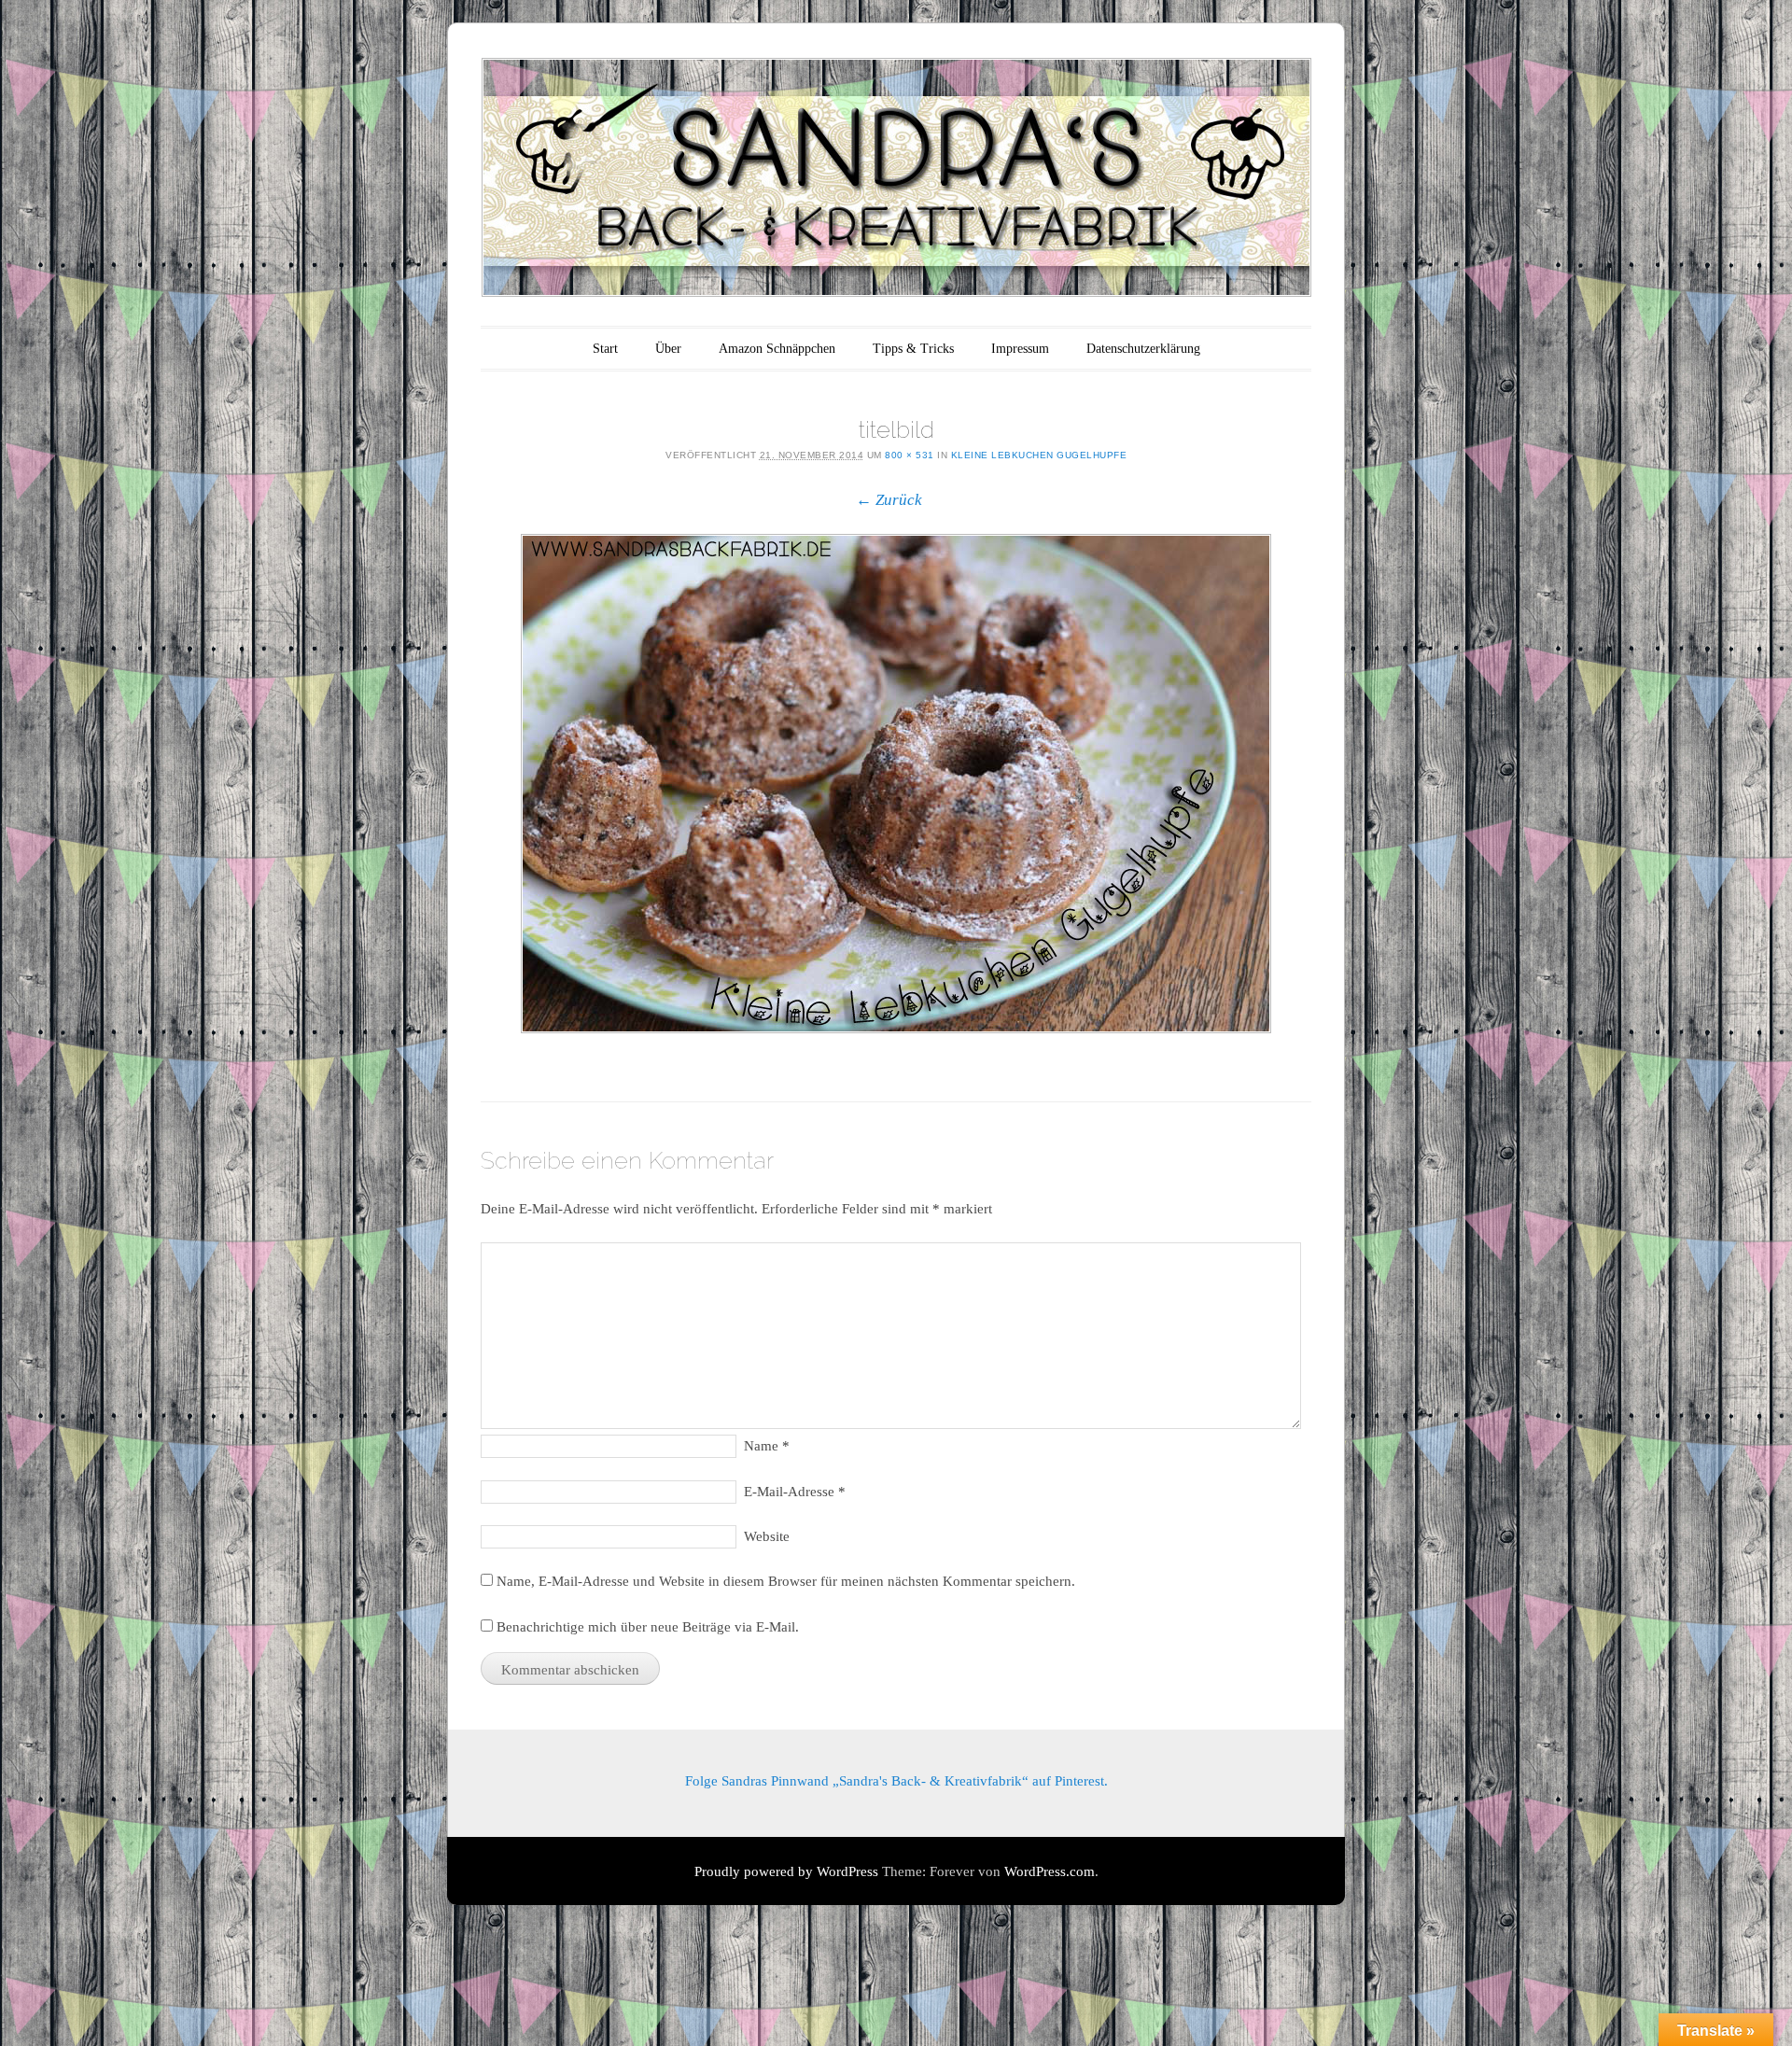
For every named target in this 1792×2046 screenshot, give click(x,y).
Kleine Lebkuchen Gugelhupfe (1039, 455)
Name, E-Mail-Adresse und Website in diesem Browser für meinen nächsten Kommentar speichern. (786, 1581)
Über (668, 349)
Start (605, 349)
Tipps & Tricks (913, 349)
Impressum (1020, 349)
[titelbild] (896, 784)
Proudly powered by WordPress (786, 1871)
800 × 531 (910, 455)
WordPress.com (1050, 1871)
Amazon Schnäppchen (777, 349)
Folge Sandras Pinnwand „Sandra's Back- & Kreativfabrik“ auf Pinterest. (896, 1781)
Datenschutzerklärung (1143, 349)
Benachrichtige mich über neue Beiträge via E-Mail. (648, 1627)
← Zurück (889, 500)
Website (767, 1536)
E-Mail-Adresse (795, 1492)
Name (767, 1446)
